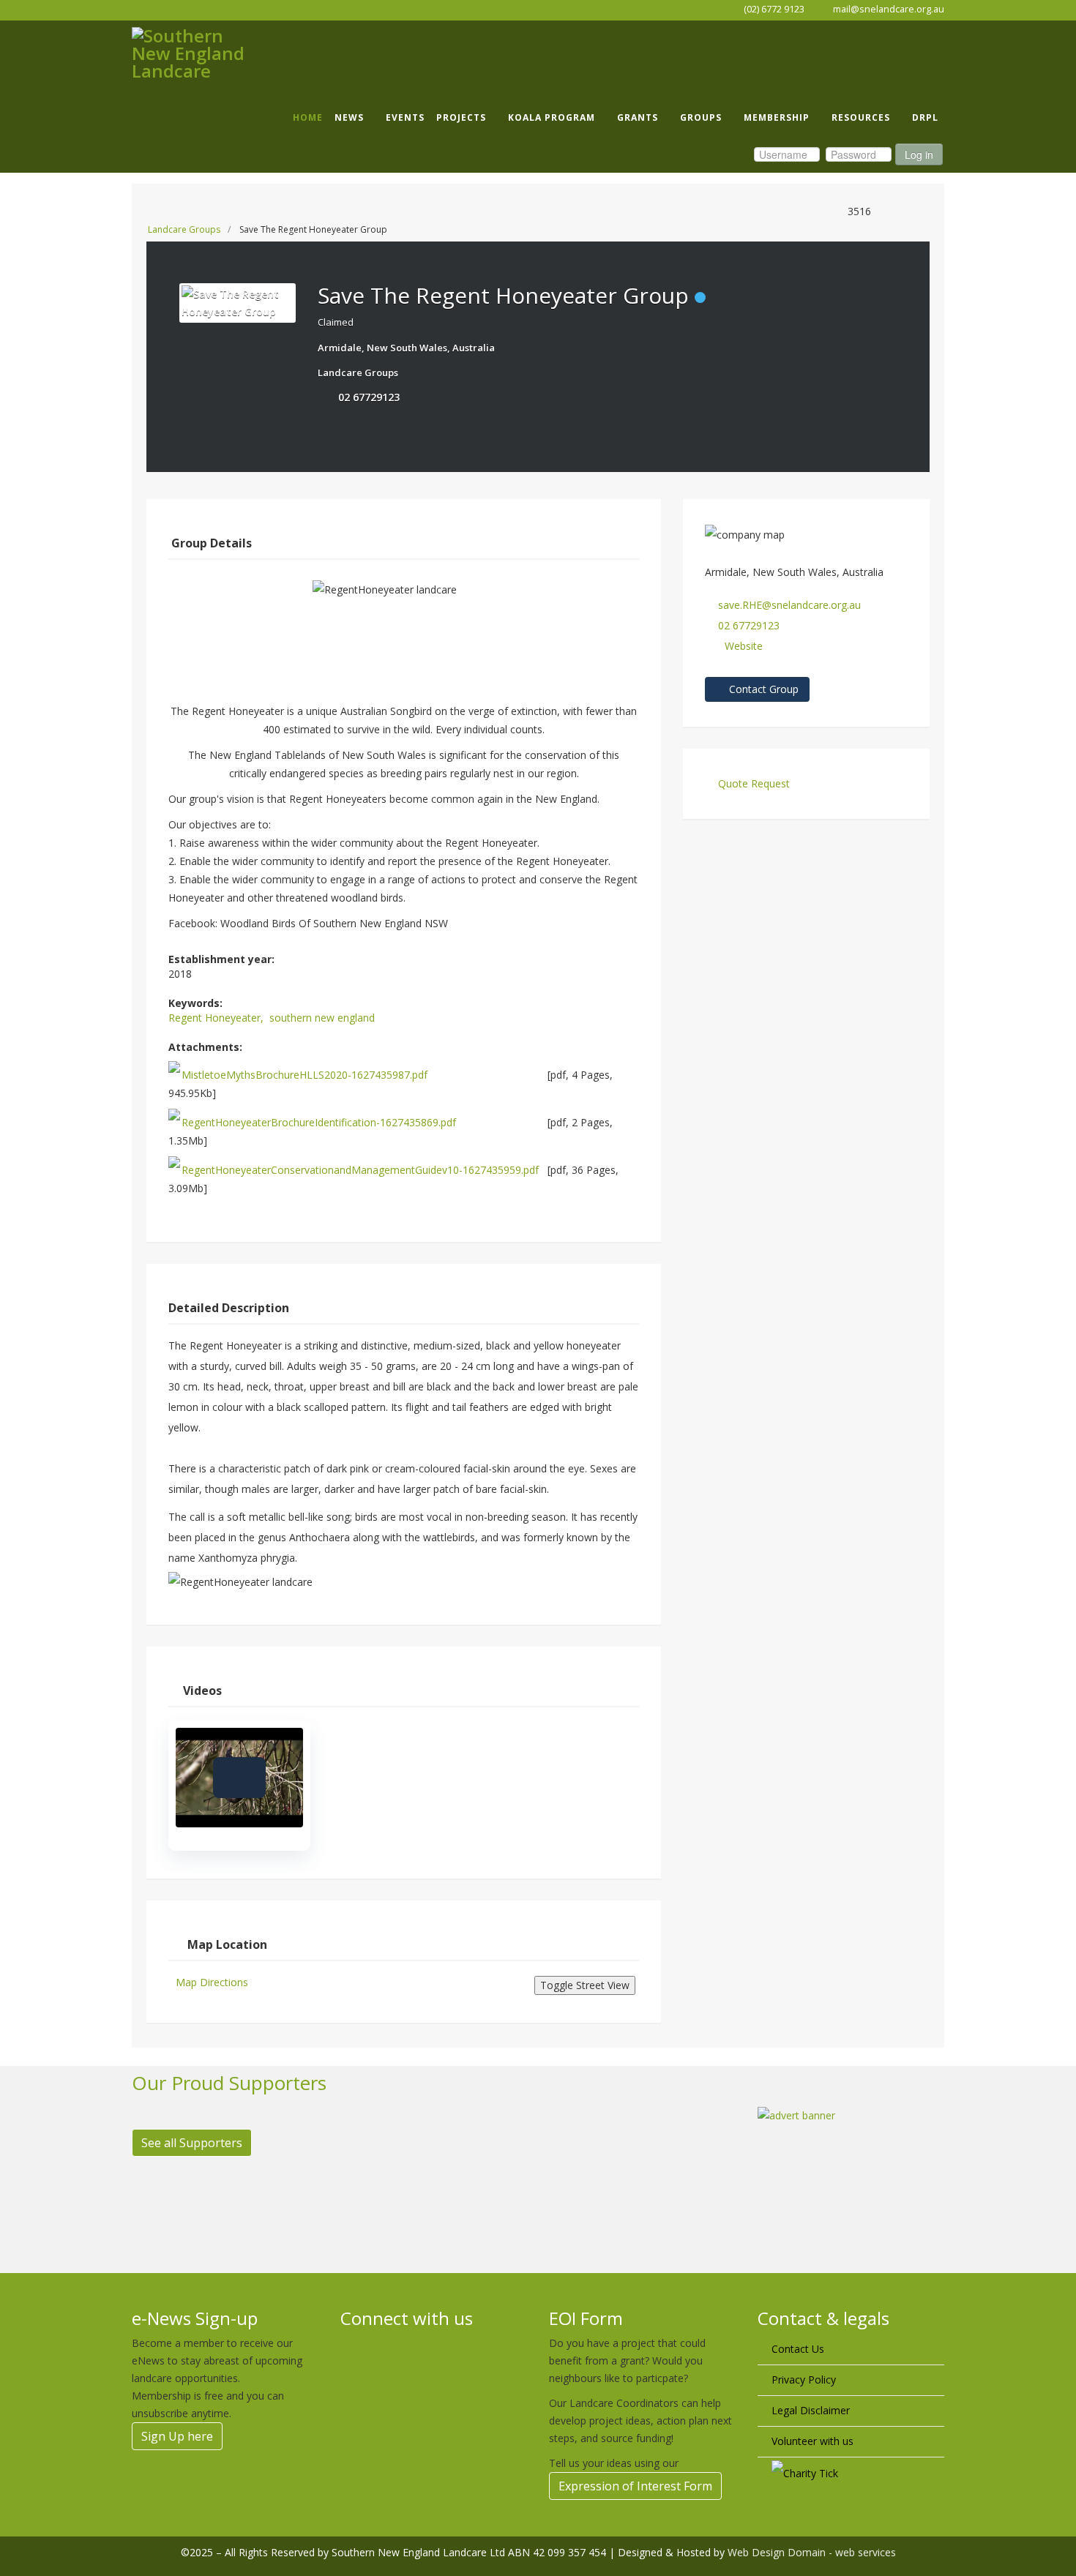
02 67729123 (369, 397)
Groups (701, 117)
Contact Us (798, 2349)
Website (744, 646)
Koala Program (552, 117)
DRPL (925, 117)
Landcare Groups (184, 229)
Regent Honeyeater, (217, 1018)
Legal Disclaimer (811, 2410)
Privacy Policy (804, 2380)
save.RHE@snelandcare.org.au (789, 605)
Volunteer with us (812, 2441)
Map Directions (212, 1982)
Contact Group (762, 689)
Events (405, 117)
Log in (919, 154)
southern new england (322, 1018)
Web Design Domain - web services (812, 2552)
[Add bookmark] (328, 416)
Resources (861, 117)
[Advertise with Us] (851, 2172)
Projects (461, 117)
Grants (638, 117)
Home (308, 117)
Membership (777, 117)
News (349, 117)
